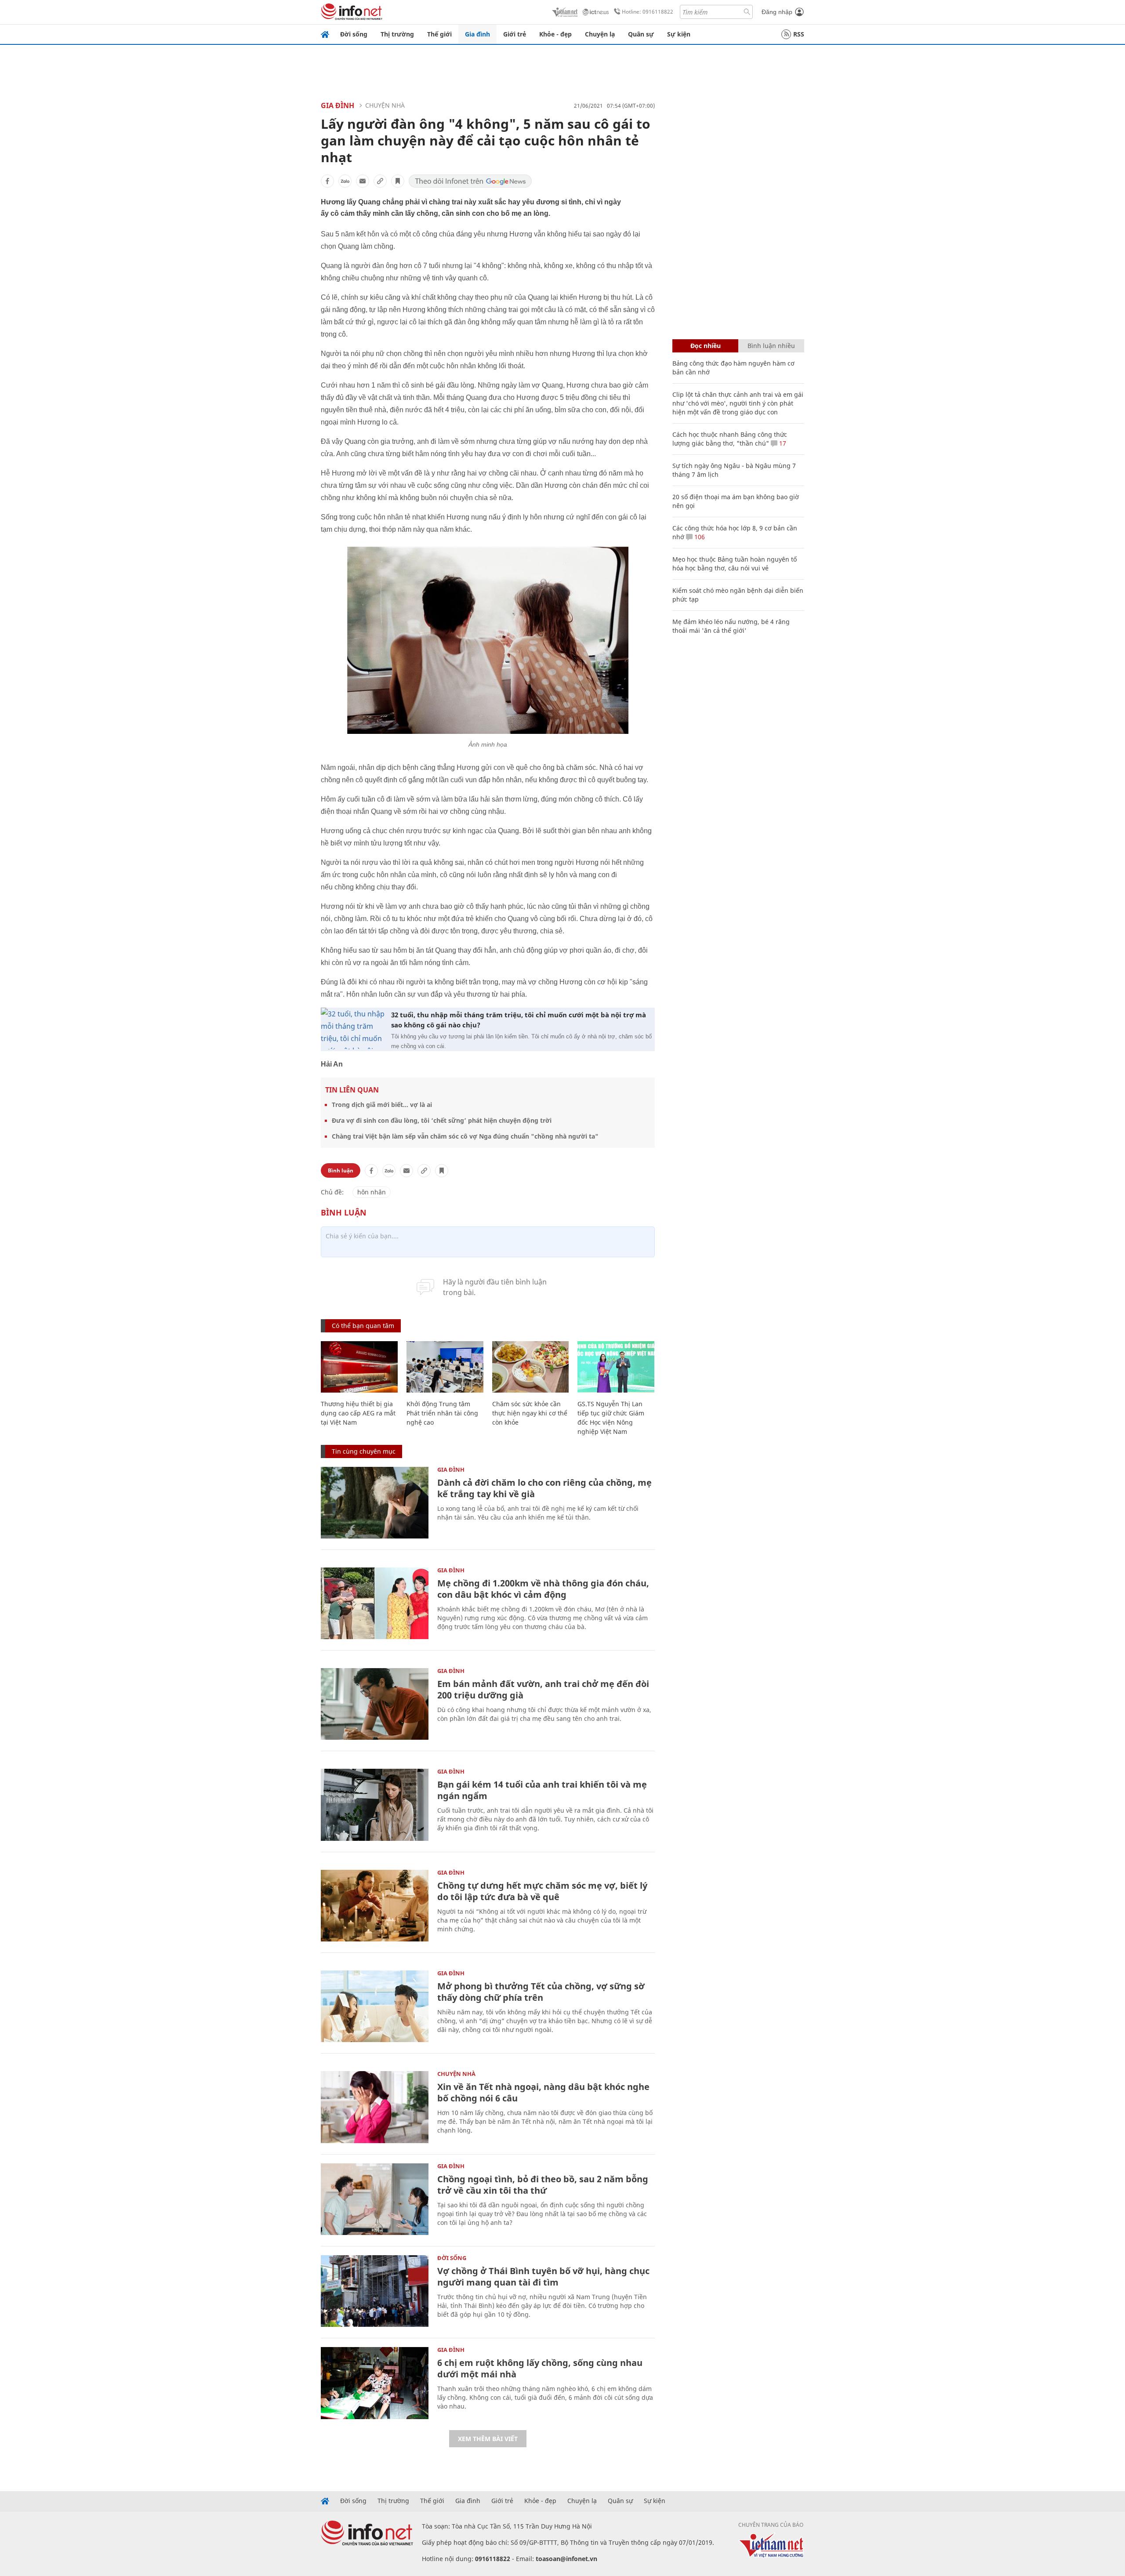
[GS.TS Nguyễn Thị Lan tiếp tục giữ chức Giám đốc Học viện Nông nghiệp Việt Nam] (616, 1367)
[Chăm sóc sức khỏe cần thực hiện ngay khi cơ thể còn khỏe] (531, 1367)
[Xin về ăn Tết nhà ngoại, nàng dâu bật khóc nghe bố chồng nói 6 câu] (375, 2107)
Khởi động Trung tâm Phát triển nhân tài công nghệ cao (442, 1413)
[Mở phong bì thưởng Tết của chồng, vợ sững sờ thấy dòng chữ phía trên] (375, 2006)
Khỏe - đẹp (555, 34)
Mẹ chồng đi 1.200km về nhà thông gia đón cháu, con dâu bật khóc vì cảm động (543, 1589)
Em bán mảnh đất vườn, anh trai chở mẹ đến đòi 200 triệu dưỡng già (543, 1689)
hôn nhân (372, 1192)
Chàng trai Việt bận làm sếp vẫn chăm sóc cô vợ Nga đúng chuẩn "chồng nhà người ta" (465, 1136)
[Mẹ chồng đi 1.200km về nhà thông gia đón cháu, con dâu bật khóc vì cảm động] (375, 1603)
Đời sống (354, 34)
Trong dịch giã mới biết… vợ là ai (382, 1105)
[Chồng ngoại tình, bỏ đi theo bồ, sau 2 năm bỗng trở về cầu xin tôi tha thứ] (375, 2199)
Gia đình (477, 34)
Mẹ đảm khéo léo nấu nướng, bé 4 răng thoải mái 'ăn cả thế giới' (731, 626)
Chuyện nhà (385, 105)
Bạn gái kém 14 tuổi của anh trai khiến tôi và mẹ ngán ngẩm (542, 1790)
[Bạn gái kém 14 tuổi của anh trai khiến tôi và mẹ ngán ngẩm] (375, 1805)
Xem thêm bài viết (488, 2439)
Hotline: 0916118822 (648, 12)
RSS (799, 34)
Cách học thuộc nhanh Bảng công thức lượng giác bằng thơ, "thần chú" (730, 439)
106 (699, 537)
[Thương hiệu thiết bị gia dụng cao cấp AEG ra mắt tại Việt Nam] (359, 1367)
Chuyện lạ (600, 34)
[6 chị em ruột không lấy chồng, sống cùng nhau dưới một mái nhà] (375, 2383)
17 (782, 443)
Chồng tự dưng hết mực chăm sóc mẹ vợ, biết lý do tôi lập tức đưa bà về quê (542, 1891)
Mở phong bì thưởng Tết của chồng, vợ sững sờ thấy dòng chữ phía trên (541, 1992)
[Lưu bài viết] (398, 181)
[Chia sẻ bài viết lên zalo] (345, 181)
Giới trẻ (515, 34)
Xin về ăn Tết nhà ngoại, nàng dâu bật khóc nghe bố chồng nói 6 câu (543, 2092)
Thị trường (397, 34)
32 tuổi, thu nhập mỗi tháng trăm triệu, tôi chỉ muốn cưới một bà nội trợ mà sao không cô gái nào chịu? (519, 1020)
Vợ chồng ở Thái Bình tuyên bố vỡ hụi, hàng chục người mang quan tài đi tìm (543, 2277)
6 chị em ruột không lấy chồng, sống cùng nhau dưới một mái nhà (540, 2368)
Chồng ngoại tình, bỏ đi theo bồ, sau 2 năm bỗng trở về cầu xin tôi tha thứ (543, 2185)
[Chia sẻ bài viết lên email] (363, 181)
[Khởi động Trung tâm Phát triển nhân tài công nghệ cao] (445, 1367)
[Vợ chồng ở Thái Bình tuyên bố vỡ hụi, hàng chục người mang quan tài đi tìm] (375, 2291)
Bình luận (341, 1170)
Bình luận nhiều (771, 346)
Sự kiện (679, 34)
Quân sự (641, 34)
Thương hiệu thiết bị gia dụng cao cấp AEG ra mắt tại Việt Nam (358, 1413)
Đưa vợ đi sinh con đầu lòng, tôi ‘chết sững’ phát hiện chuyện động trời (442, 1120)
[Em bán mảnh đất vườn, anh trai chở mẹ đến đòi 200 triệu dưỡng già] (375, 1704)
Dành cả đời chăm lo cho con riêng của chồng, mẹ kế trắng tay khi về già (544, 1488)
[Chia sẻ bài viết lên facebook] (327, 181)
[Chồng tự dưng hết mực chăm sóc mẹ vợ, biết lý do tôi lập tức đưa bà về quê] (375, 1906)
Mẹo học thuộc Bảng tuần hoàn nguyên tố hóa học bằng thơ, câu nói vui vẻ (735, 564)
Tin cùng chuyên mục (364, 1451)
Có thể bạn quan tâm (363, 1326)
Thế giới (439, 34)
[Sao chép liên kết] (380, 181)
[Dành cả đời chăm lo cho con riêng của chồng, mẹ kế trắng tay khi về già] (375, 1503)
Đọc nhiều (706, 346)
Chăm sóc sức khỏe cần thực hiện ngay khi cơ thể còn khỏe (530, 1413)
